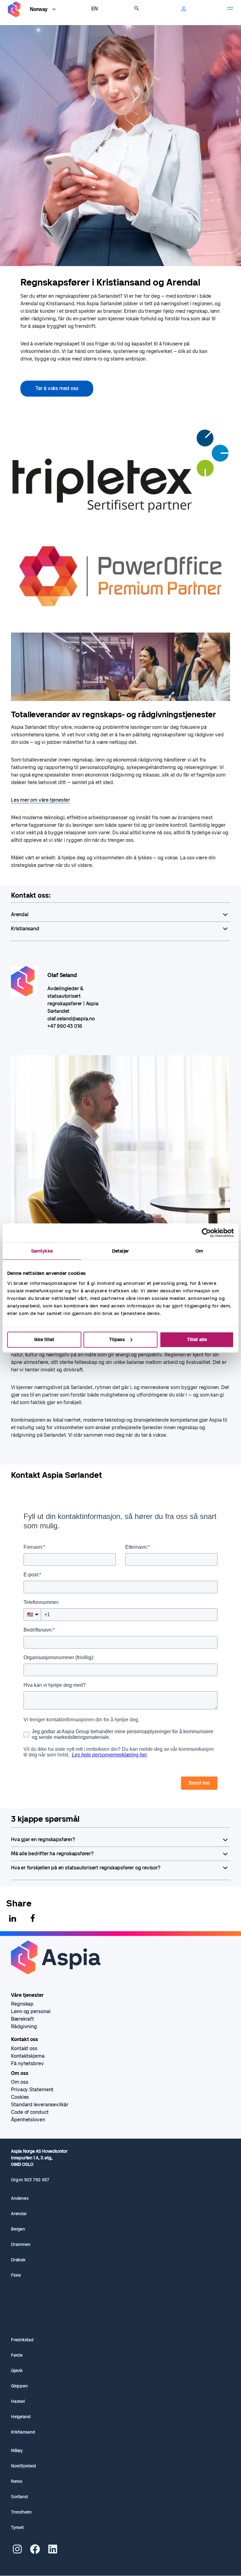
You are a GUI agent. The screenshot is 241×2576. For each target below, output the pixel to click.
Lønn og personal (31, 2011)
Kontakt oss (24, 2048)
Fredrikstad (22, 2340)
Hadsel (18, 2401)
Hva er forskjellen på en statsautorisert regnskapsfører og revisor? (86, 1868)
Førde (17, 2355)
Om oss (19, 2082)
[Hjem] (14, 10)
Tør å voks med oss (57, 388)
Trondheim (21, 2512)
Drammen (21, 2245)
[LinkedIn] (53, 2551)
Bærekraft (22, 2019)
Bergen (18, 2229)
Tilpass (117, 1339)
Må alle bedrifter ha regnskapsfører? (52, 1854)
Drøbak (18, 2260)
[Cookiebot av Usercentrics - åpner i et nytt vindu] (206, 1233)
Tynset (17, 2528)
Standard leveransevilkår (40, 2105)
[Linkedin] (13, 1918)
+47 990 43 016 (65, 1026)
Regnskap (22, 2004)
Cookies (20, 2097)
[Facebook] (33, 1918)
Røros (17, 2481)
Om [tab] (199, 1251)
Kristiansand (25, 929)
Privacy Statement (32, 2090)
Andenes (20, 2198)
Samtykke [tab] (42, 1251)
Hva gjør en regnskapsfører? (43, 1839)
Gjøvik (17, 2371)
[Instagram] (17, 2551)
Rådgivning (24, 2026)
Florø (16, 2275)
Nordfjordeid (24, 2466)
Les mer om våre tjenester (40, 800)
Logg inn (184, 9)
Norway (39, 9)
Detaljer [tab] (120, 1251)
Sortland (19, 2497)
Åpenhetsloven (28, 2120)
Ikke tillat (44, 1339)
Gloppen (19, 2386)
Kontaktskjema (28, 2056)
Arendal (20, 914)
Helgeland (21, 2417)
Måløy (17, 2451)
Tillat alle (197, 1339)
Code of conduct (30, 2112)
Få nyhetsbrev (27, 2063)
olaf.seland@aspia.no (71, 1019)
